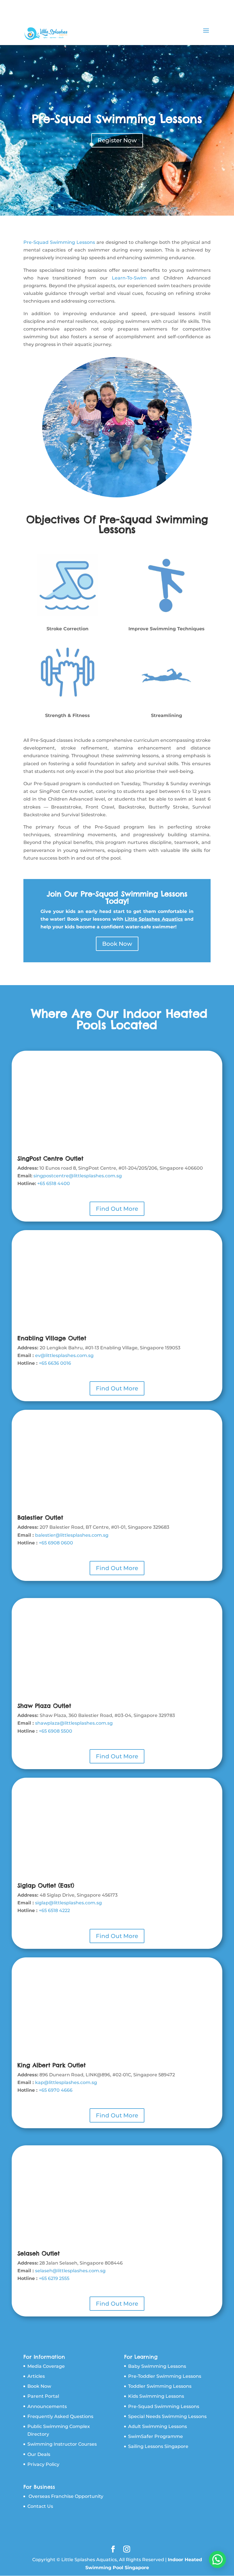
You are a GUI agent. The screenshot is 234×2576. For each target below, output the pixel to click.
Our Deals (39, 2454)
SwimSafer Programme (156, 2436)
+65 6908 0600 (56, 1543)
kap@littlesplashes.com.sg (66, 2082)
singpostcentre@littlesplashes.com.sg (78, 1176)
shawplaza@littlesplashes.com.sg (74, 1723)
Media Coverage (46, 2366)
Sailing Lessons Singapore (158, 2446)
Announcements (47, 2406)
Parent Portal (43, 2396)
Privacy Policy (43, 2464)
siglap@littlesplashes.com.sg (68, 1903)
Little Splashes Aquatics (154, 919)
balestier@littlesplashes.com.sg (72, 1535)
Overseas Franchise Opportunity (66, 2496)
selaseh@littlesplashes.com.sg (70, 2271)
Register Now (117, 140)
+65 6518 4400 (54, 1183)
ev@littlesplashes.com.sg (64, 1355)
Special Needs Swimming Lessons (167, 2416)
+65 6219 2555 (54, 2278)
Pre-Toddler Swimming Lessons (165, 2376)
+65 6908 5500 (56, 1731)
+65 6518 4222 (54, 1910)
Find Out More (117, 1209)
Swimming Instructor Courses (62, 2444)
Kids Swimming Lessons (156, 2396)
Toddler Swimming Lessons (160, 2386)
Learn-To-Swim (129, 278)
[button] (217, 2559)
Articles (36, 2376)
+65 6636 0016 (55, 1363)
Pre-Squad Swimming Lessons (117, 119)
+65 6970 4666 (56, 2090)
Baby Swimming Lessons (157, 2366)
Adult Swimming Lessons (158, 2426)
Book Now (117, 944)
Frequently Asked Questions (60, 2416)
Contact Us (40, 2506)
